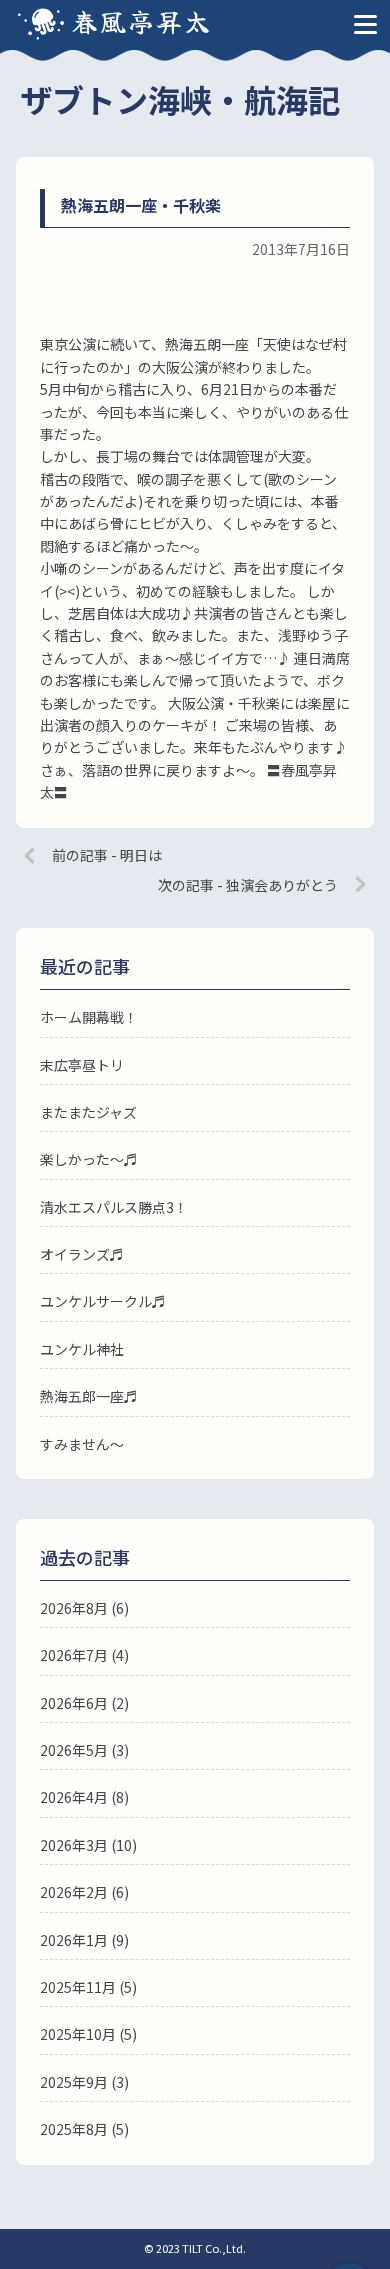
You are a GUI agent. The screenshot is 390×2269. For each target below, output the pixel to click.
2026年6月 (74, 1703)
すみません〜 (82, 1444)
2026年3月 (74, 1845)
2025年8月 (74, 2129)
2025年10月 (78, 2034)
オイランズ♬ (82, 1254)
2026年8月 (74, 1608)
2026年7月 (74, 1655)
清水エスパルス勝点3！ (114, 1207)
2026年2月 (74, 1892)
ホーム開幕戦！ (89, 1017)
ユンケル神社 (82, 1349)
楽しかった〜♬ (89, 1159)
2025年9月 (74, 2082)
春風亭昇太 (142, 20)
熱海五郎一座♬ (89, 1396)
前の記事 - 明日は (107, 855)
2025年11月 (78, 1987)
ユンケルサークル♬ (103, 1301)
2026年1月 (74, 1940)
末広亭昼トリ (82, 1065)
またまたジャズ (88, 1112)
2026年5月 (74, 1750)
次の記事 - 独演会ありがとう (248, 885)
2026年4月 (74, 1797)
